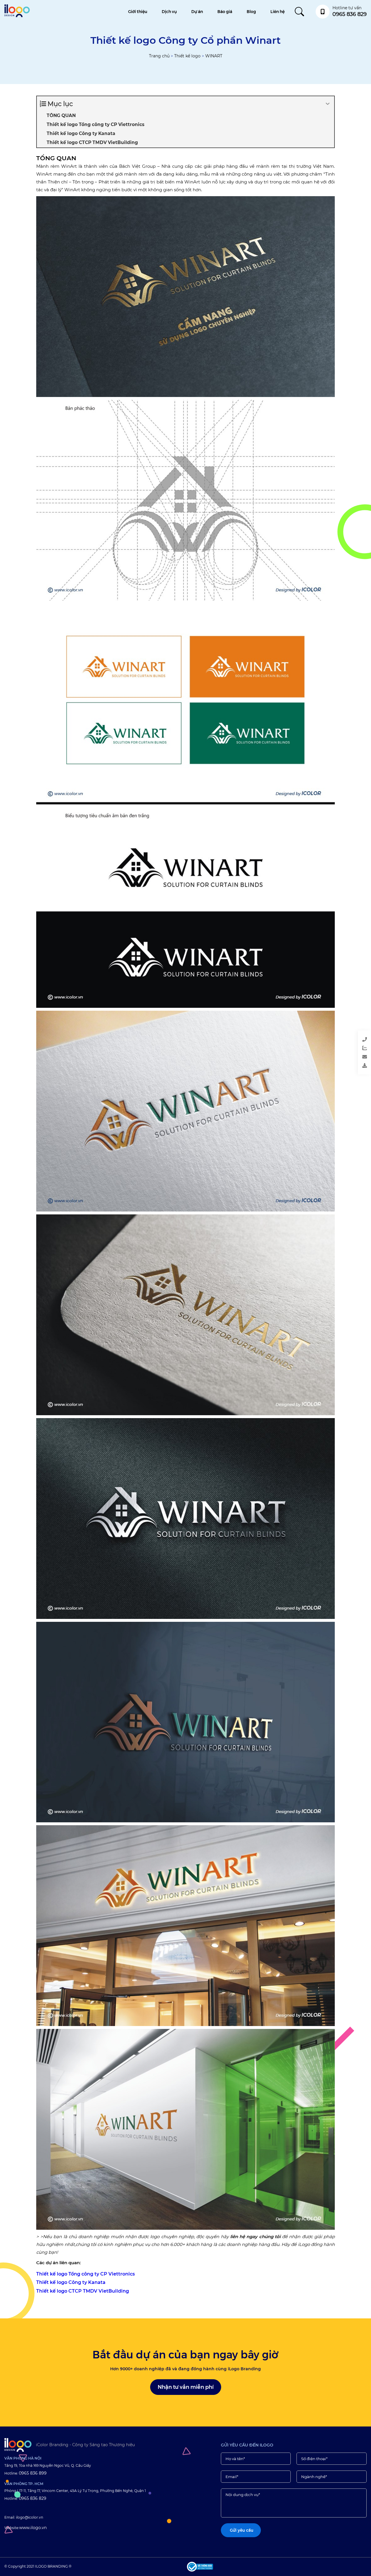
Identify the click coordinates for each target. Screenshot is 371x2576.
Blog (251, 12)
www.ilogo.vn (33, 2528)
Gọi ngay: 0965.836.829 (341, 1041)
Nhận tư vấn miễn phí (186, 2387)
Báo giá (225, 12)
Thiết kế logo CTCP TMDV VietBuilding (83, 2291)
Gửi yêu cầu (342, 1058)
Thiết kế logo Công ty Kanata (71, 2282)
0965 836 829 (33, 2498)
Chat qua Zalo (341, 1049)
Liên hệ (278, 12)
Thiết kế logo (187, 56)
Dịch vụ (169, 12)
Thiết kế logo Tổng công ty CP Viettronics (86, 2274)
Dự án (197, 12)
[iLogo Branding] (18, 2445)
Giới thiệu (138, 12)
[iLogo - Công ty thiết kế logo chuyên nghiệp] (17, 16)
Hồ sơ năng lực (342, 1067)
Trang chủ (159, 56)
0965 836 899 (33, 2473)
